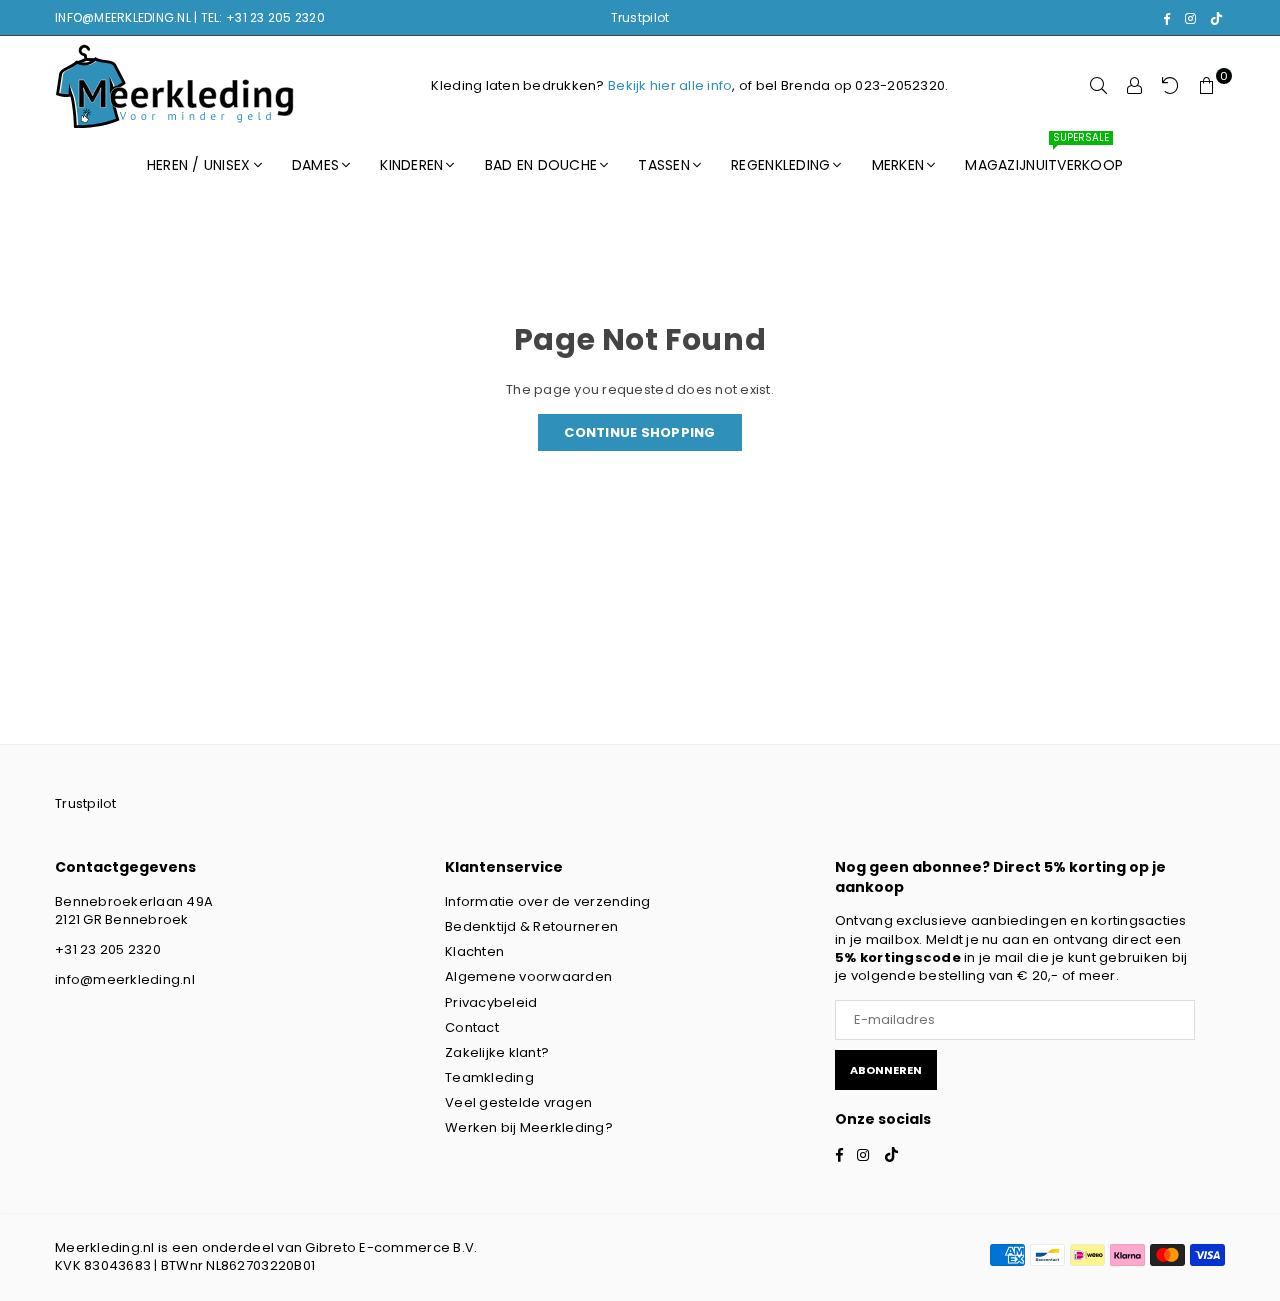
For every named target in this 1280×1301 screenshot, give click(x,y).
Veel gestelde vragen (518, 1102)
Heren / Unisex (199, 165)
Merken (898, 165)
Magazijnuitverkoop (1044, 156)
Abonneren (886, 1070)
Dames (315, 165)
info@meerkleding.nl (125, 979)
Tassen (664, 165)
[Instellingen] (1135, 86)
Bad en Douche (541, 165)
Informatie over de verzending (548, 901)
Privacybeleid (491, 1002)
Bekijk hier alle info (670, 85)
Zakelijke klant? (497, 1052)
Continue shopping (639, 432)
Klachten (474, 951)
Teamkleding (489, 1077)
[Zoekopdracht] (1099, 86)
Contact (472, 1027)
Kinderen (411, 165)
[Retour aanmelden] (1171, 86)
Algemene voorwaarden (528, 976)
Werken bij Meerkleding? (529, 1127)
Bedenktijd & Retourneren (531, 926)
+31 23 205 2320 (108, 949)
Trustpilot (640, 17)
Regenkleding (780, 165)
